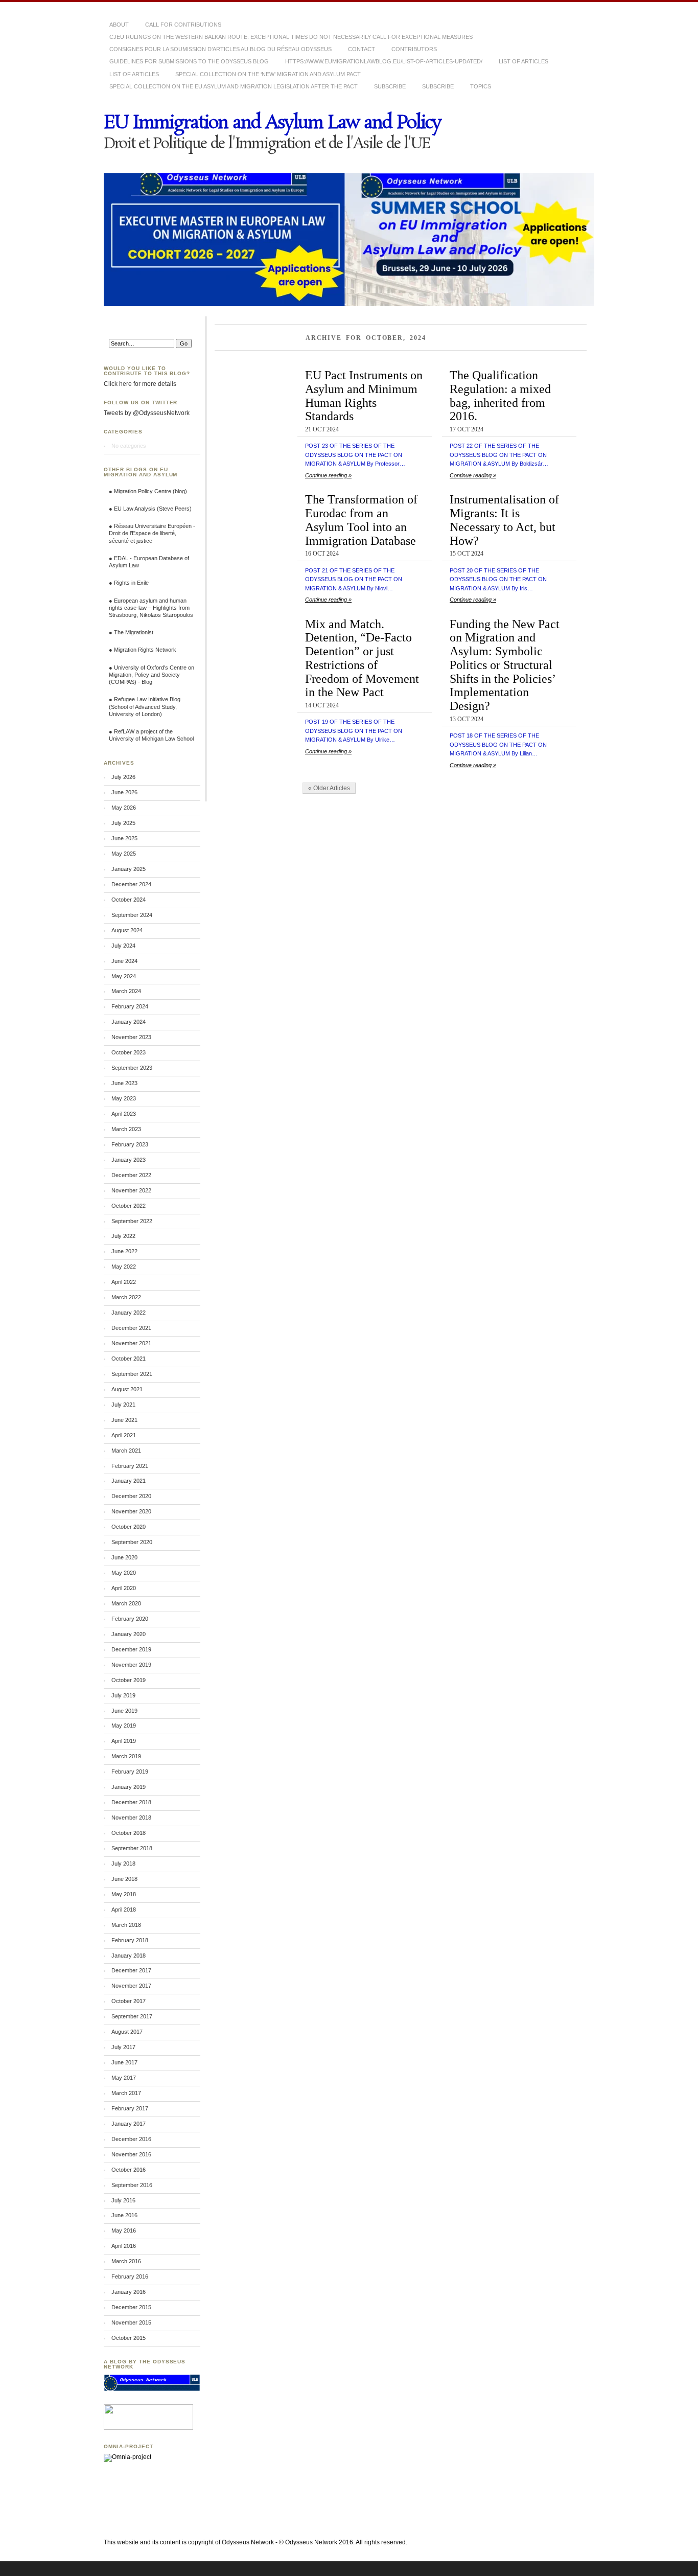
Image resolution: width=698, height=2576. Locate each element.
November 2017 (131, 1986)
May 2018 (124, 1894)
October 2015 (129, 2338)
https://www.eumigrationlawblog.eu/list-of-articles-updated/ (384, 61)
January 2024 (129, 1022)
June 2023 (124, 1083)
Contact (362, 49)
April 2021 (124, 1435)
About (119, 25)
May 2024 (124, 976)
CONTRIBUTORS (414, 49)
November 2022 (131, 1190)
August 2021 (127, 1389)
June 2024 (124, 961)
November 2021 (131, 1343)
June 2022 (124, 1251)
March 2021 (126, 1451)
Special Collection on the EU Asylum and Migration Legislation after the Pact (234, 86)
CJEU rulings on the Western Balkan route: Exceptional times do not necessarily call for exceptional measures (291, 37)
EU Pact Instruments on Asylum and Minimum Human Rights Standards (364, 395)
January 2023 (129, 1160)
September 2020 (132, 1542)
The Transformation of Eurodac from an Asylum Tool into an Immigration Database (361, 520)
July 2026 (123, 777)
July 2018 (123, 1864)
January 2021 (129, 1481)
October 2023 (129, 1052)
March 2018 (126, 1925)
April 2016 (124, 2246)
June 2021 (124, 1420)
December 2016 (131, 2139)
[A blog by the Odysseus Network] (152, 2389)
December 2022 (131, 1175)
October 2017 (129, 2001)
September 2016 (132, 2185)
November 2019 (131, 1665)
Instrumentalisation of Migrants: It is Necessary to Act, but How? (504, 520)
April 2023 (124, 1114)
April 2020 (124, 1588)
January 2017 (129, 2124)
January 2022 (129, 1313)
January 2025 (129, 869)
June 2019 (124, 1711)
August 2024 (127, 930)
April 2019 (124, 1741)
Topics (481, 86)
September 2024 (132, 915)
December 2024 (131, 884)
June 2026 (124, 792)
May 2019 (124, 1726)
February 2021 (130, 1466)
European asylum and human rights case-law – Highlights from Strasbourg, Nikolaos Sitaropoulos (151, 608)
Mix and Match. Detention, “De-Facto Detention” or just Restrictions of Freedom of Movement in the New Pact (362, 658)
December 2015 (131, 2307)
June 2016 (124, 2215)
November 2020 (131, 1511)
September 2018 (132, 1848)
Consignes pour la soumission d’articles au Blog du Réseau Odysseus (220, 49)
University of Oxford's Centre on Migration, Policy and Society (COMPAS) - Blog (152, 675)
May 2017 (124, 2078)
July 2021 (123, 1405)
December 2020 (131, 1496)
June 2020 (124, 1557)
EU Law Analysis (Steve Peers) (153, 509)
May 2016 (124, 2230)
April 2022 (124, 1282)
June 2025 (124, 838)
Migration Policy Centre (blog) (150, 491)
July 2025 (123, 823)
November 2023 (131, 1037)
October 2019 (129, 1680)
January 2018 (129, 1956)
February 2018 (130, 1940)
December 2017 (131, 1970)
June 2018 (124, 1879)
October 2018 (129, 1833)
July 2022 (123, 1236)
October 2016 (129, 2170)
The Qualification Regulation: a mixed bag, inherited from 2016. (500, 395)
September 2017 (132, 2016)
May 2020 (124, 1573)
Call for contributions (183, 25)
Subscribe (390, 86)
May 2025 (124, 854)
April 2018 (124, 1910)
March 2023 (126, 1129)
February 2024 (130, 1006)
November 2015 (131, 2322)
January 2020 (129, 1634)
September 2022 (132, 1221)
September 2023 (132, 1068)
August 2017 (127, 2032)
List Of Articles (523, 61)
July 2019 (123, 1695)
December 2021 (131, 1328)
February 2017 (130, 2108)
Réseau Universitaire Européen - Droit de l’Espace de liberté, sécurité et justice (152, 533)
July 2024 (123, 946)
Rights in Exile (131, 583)
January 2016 (129, 2292)
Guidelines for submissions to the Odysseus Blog (189, 61)
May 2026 (124, 808)
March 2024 (126, 991)
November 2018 (131, 1818)
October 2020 (129, 1527)
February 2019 (130, 1772)
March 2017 (126, 2093)
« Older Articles (329, 788)
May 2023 (124, 1098)
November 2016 (131, 2154)
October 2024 (129, 900)
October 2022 (129, 1206)
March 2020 (126, 1603)
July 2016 (123, 2200)
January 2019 (129, 1787)
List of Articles (134, 74)
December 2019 (131, 1649)
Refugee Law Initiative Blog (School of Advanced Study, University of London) (145, 706)
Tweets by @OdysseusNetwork (147, 413)
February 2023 (130, 1144)
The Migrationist (134, 632)
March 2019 (126, 1756)
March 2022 (126, 1297)
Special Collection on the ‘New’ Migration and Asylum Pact (268, 74)
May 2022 (124, 1267)
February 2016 (130, 2276)
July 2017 (123, 2047)
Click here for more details (140, 384)
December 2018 (131, 1802)
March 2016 (126, 2261)
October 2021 (129, 1359)
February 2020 (130, 1619)
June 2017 (124, 2062)
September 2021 (132, 1374)
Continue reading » (328, 475)
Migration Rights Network (145, 650)
